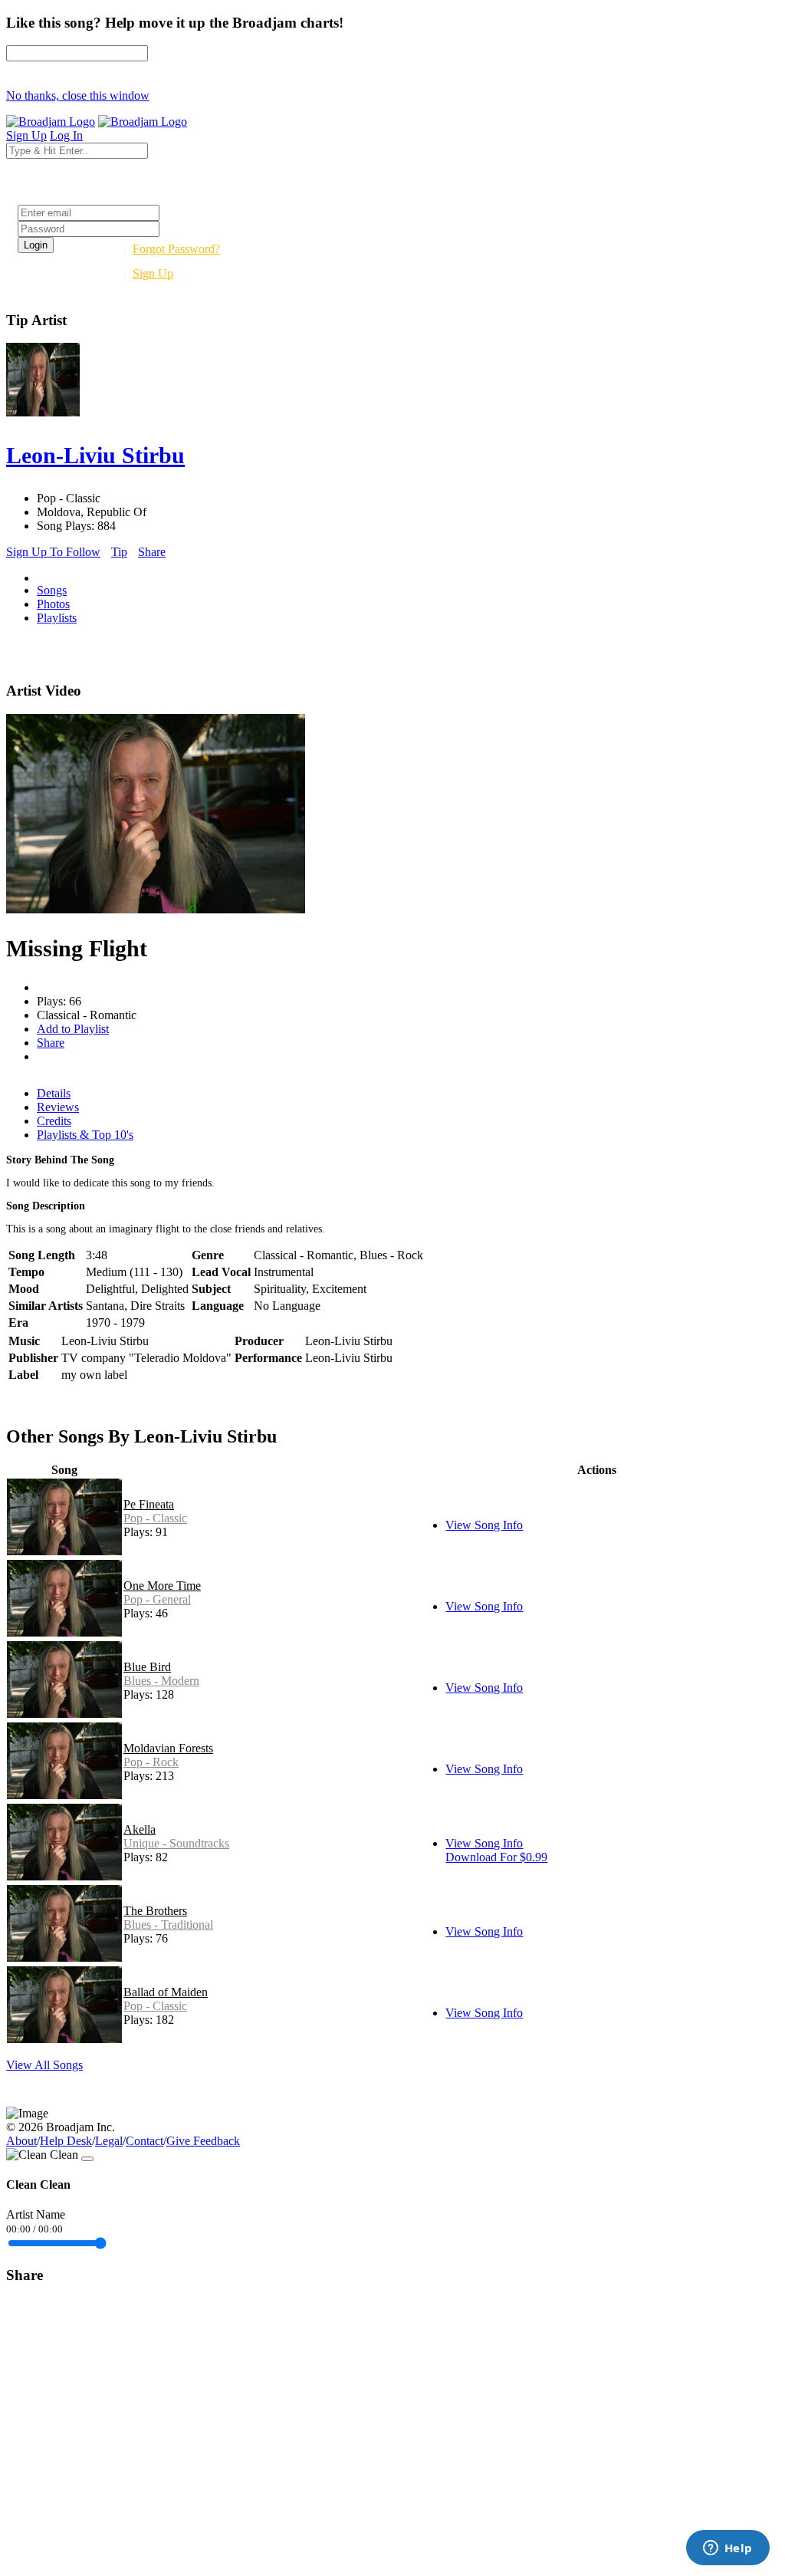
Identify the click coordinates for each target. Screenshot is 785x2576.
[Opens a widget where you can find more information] (728, 2549)
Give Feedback (203, 2141)
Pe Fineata (149, 1504)
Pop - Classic (155, 1518)
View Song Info (484, 1525)
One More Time (162, 1586)
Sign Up (153, 273)
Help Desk (66, 2141)
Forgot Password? (176, 249)
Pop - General (157, 1599)
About (21, 2141)
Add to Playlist (73, 1029)
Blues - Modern (161, 1681)
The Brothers (155, 1911)
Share (152, 552)
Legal (109, 2141)
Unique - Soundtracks (176, 1843)
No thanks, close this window (78, 95)
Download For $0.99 (496, 1857)
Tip (119, 552)
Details (54, 1093)
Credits (54, 1121)
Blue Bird (147, 1667)
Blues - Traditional (168, 1925)
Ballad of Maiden (166, 1992)
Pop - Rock (151, 1762)
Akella (140, 1829)
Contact (145, 2141)
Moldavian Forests (168, 1748)
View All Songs (44, 2065)
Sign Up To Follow (53, 552)
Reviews (58, 1107)
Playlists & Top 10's (85, 1135)
